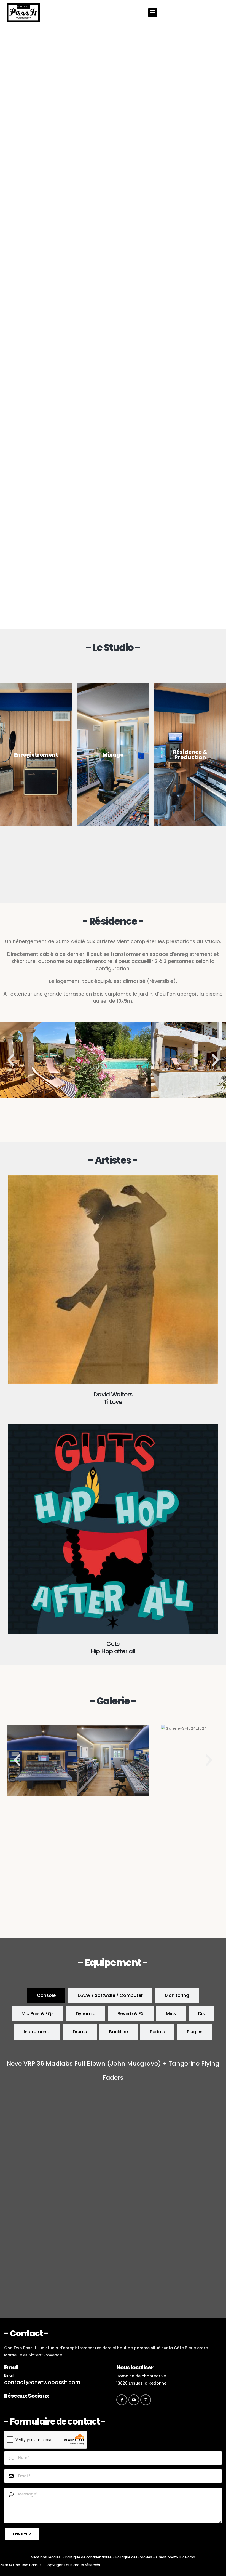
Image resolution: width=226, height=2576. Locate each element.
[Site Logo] (23, 13)
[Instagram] (146, 2400)
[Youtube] (134, 2400)
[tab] (46, 1995)
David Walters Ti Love (113, 1398)
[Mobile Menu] (153, 13)
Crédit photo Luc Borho (176, 2557)
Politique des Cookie (133, 2557)
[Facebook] (122, 2400)
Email (9, 2375)
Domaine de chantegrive (141, 2376)
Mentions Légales (46, 2557)
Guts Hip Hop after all (113, 1648)
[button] (11, 1060)
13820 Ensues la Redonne (141, 2383)
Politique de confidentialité (88, 2557)
